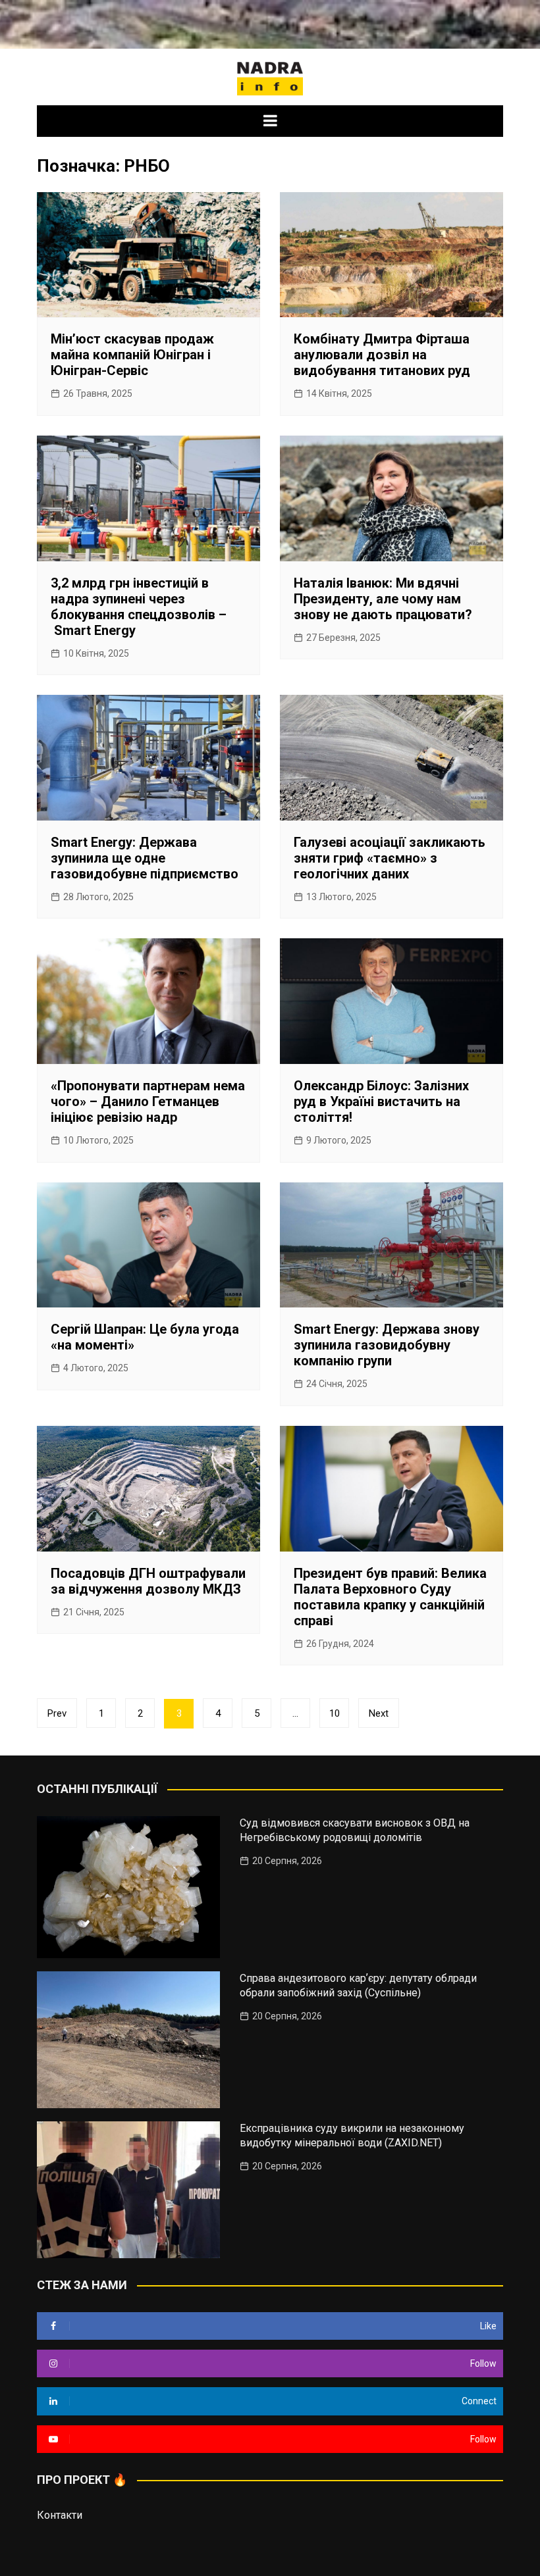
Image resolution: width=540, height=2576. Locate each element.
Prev (57, 1713)
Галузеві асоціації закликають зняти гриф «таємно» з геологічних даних (390, 858)
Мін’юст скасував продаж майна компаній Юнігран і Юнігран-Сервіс (132, 355)
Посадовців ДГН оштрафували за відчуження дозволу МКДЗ (148, 1581)
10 (335, 1713)
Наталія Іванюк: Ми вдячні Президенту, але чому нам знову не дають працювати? (383, 599)
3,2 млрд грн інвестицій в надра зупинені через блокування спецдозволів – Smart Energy (139, 607)
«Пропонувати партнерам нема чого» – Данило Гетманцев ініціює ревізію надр (148, 1101)
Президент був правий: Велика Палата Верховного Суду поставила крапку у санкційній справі (390, 1597)
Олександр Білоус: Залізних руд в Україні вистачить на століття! (381, 1101)
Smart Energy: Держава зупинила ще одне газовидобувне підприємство (145, 858)
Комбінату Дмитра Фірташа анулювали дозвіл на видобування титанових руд (382, 355)
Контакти (60, 2515)
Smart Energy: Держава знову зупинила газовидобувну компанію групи (387, 1345)
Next (379, 1713)
